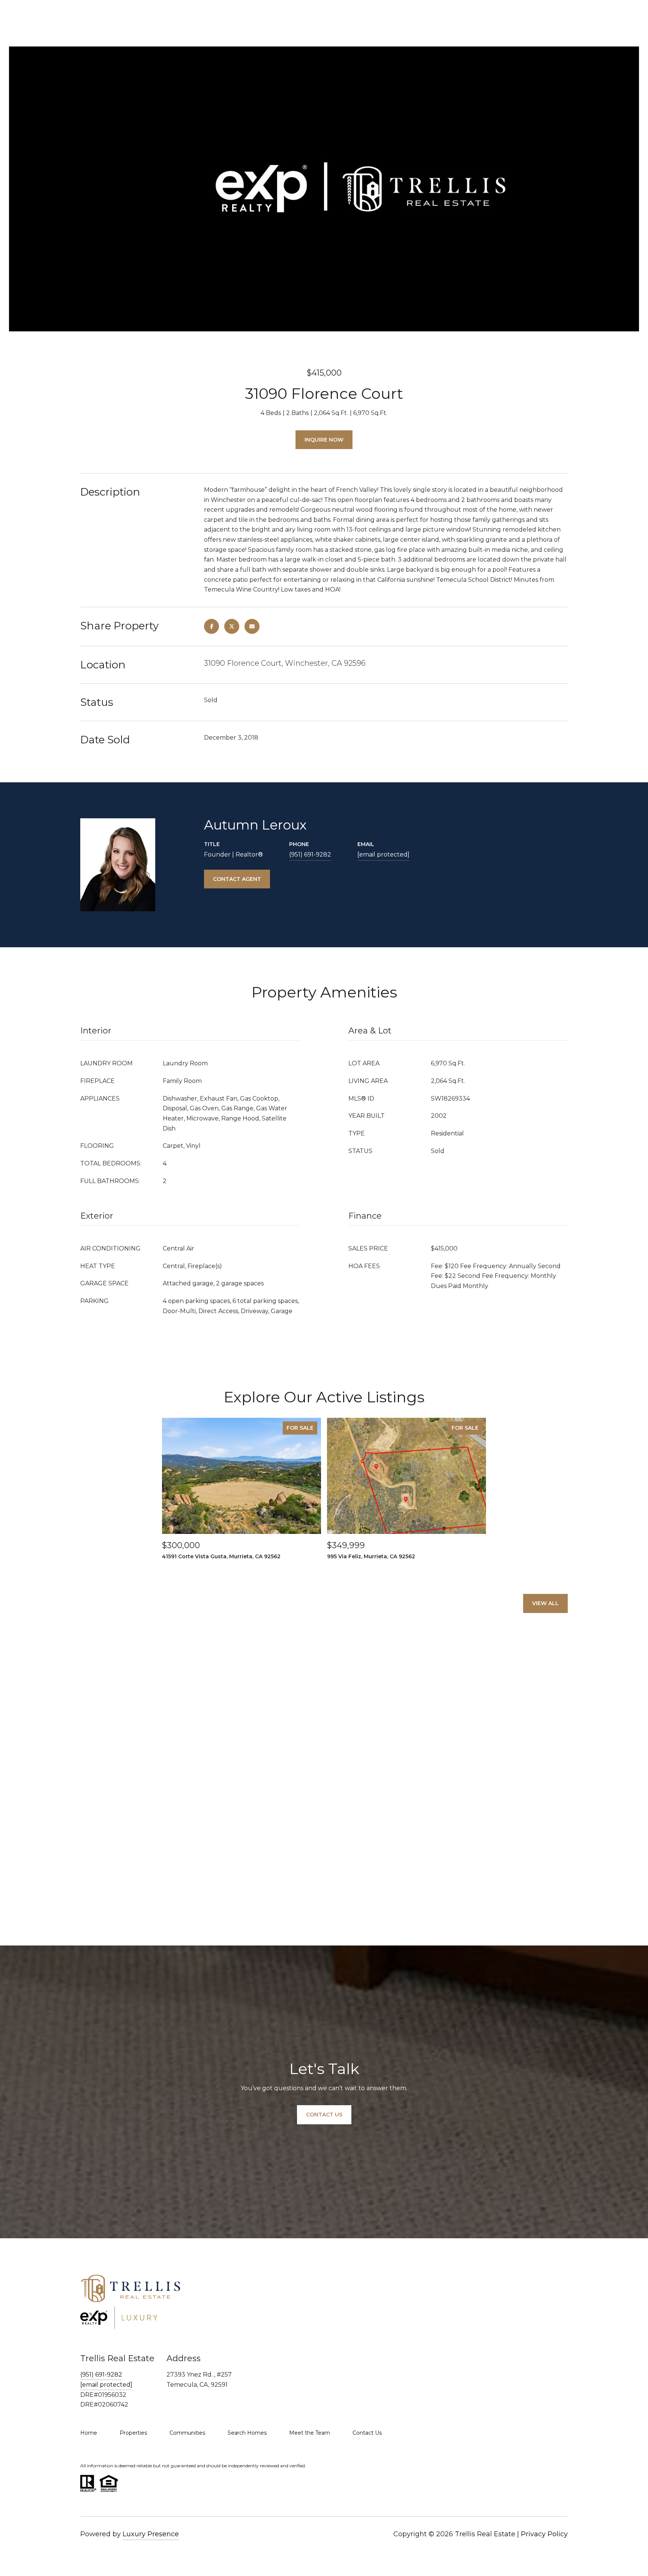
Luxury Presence (151, 2534)
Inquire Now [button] (324, 440)
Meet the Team (310, 2433)
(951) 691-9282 (310, 854)
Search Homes (247, 2433)
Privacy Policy (544, 2534)
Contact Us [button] (324, 2115)
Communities (187, 2433)
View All (545, 1603)
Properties (133, 2433)
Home (89, 2433)
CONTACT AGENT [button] (237, 879)
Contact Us (367, 2433)
